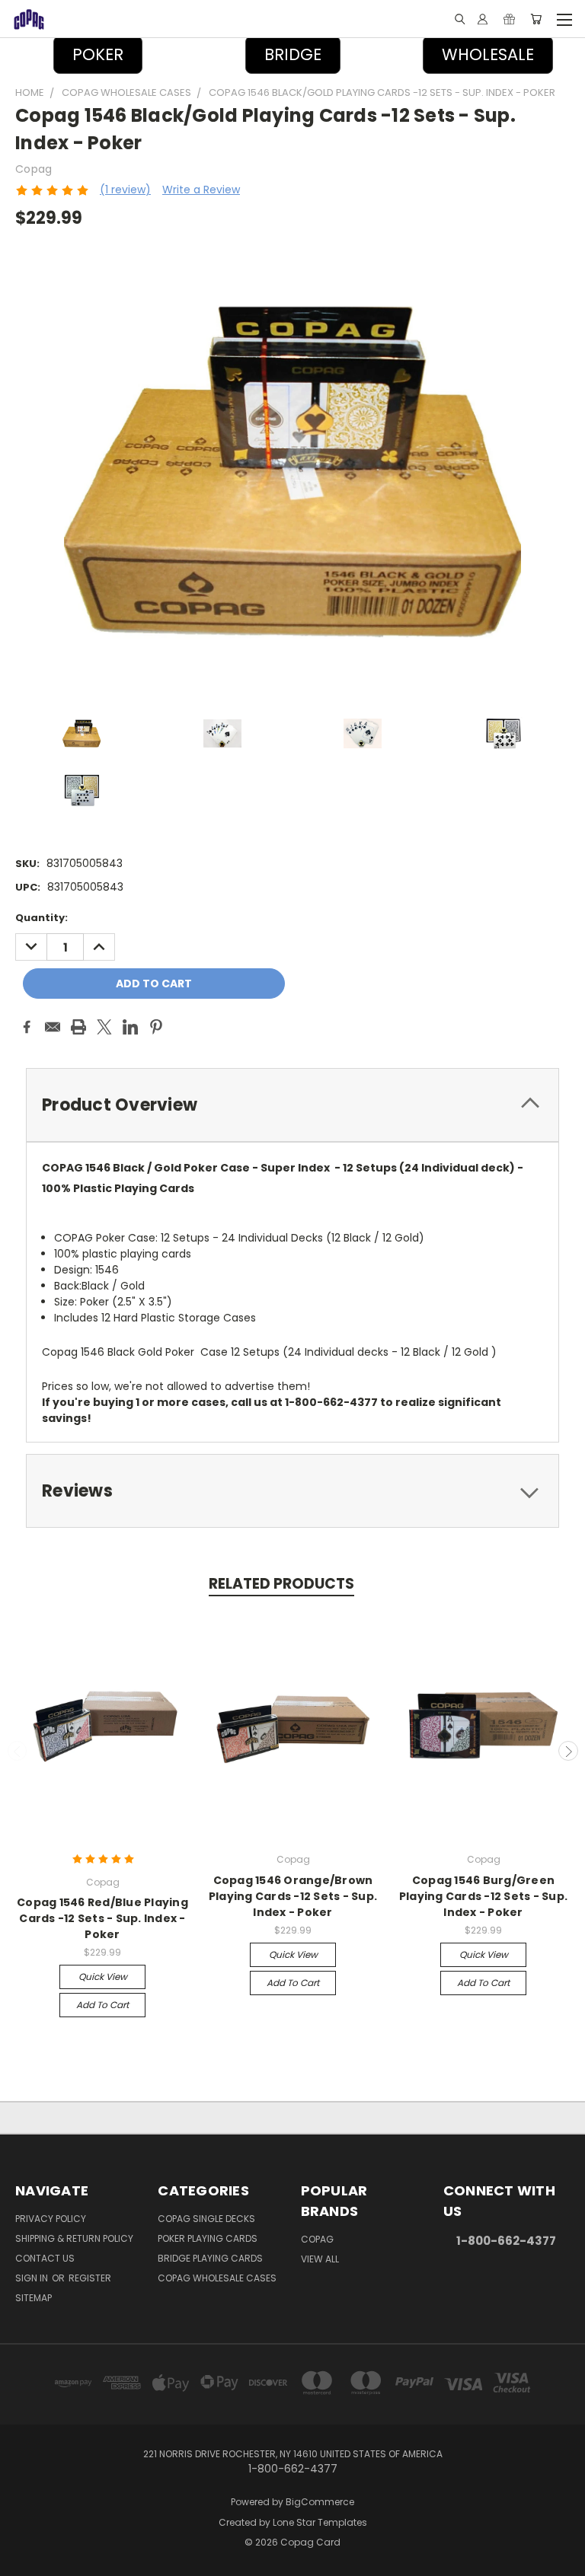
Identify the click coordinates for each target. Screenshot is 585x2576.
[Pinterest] (156, 1027)
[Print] (78, 1027)
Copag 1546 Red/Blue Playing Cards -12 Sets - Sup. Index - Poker (102, 1918)
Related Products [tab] (281, 1584)
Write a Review (201, 190)
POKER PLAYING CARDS (208, 2238)
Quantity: (42, 918)
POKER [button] (98, 54)
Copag (317, 2239)
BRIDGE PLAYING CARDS (210, 2258)
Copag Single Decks (206, 2219)
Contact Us (45, 2258)
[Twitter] (104, 1027)
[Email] (53, 1027)
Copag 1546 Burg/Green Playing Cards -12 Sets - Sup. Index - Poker (483, 1896)
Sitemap (34, 2298)
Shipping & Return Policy (74, 2238)
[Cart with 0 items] (536, 19)
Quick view (103, 1977)
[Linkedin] (130, 1027)
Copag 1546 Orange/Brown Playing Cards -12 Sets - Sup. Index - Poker (293, 1896)
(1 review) (125, 190)
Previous (18, 1751)
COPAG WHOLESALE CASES (217, 2278)
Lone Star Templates (320, 2522)
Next (568, 1751)
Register (90, 2278)
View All (320, 2259)
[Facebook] (27, 1027)
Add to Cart (102, 2005)
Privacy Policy (51, 2219)
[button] (293, 55)
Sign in (33, 2278)
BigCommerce (320, 2502)
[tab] (292, 1105)
